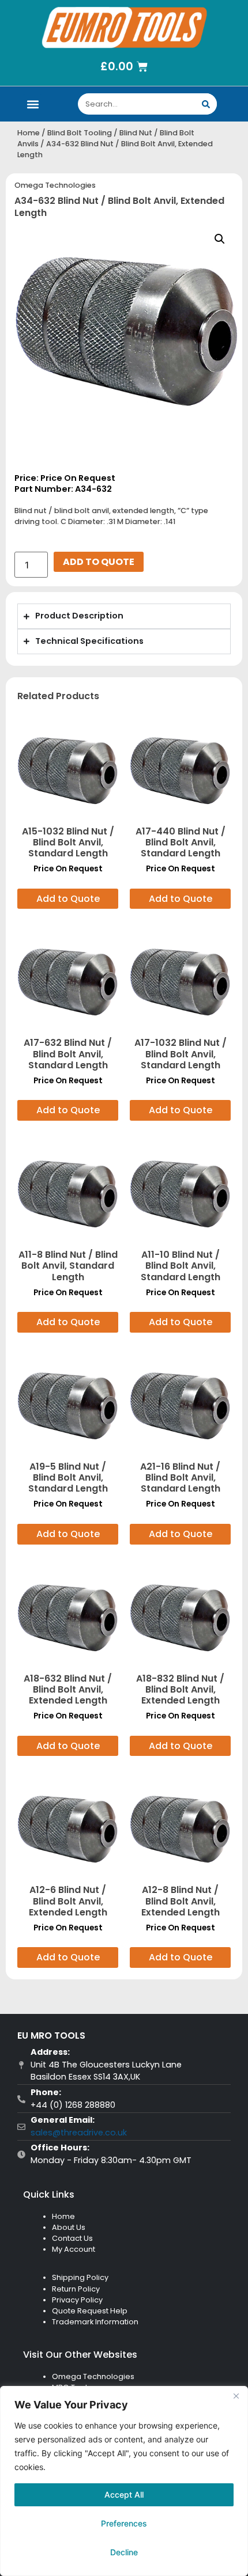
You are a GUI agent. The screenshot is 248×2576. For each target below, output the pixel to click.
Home (29, 133)
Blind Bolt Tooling (80, 133)
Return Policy (76, 2289)
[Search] (206, 104)
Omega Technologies (55, 185)
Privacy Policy (77, 2300)
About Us (69, 2227)
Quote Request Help (90, 2311)
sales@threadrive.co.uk (79, 2133)
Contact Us (72, 2238)
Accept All (124, 2495)
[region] (124, 2481)
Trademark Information (95, 2322)
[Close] (236, 2396)
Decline (124, 2552)
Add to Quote (99, 562)
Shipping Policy (80, 2277)
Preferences (124, 2523)
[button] (33, 104)
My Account (74, 2249)
